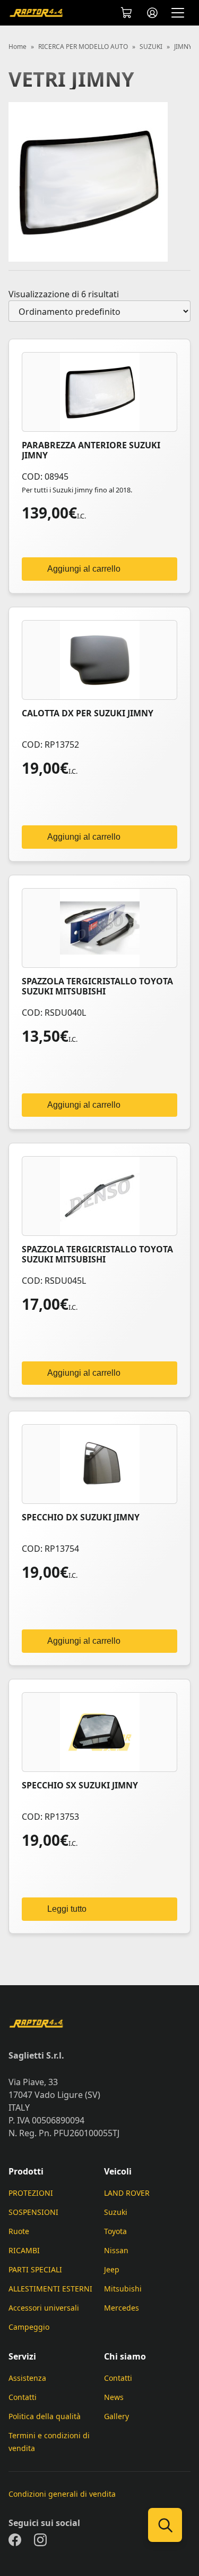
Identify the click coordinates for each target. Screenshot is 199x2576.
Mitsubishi (123, 2289)
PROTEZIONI (31, 2193)
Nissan (116, 2250)
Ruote (19, 2231)
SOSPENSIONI (33, 2212)
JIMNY (183, 47)
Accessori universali (44, 2308)
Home (18, 47)
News (114, 2397)
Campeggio (29, 2327)
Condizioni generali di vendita (62, 2494)
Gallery (116, 2416)
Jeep (112, 2269)
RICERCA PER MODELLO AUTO (83, 47)
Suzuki (116, 2212)
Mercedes (122, 2308)
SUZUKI (151, 47)
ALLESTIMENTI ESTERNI (50, 2289)
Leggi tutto (67, 1909)
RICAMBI (24, 2250)
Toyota (115, 2231)
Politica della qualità (45, 2416)
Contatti (23, 2397)
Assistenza (27, 2378)
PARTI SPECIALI (35, 2269)
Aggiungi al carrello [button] (84, 569)
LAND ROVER (127, 2193)
